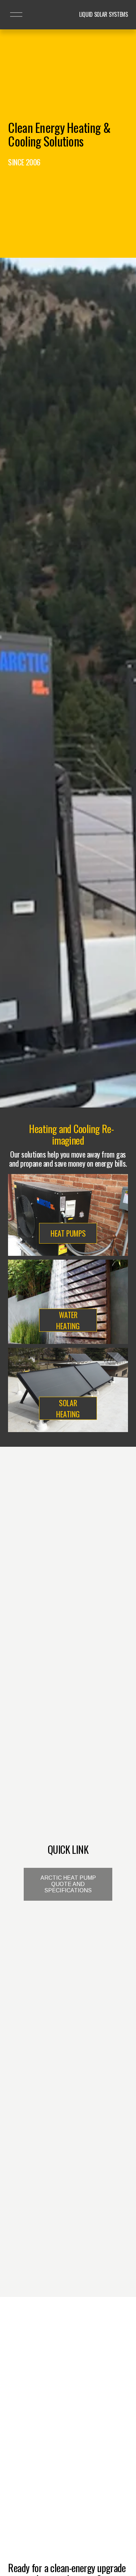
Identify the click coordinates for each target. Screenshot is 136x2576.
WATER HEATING (68, 1320)
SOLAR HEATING (68, 1408)
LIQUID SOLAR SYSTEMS (104, 14)
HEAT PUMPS (68, 1233)
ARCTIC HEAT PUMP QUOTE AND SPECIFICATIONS (68, 1884)
